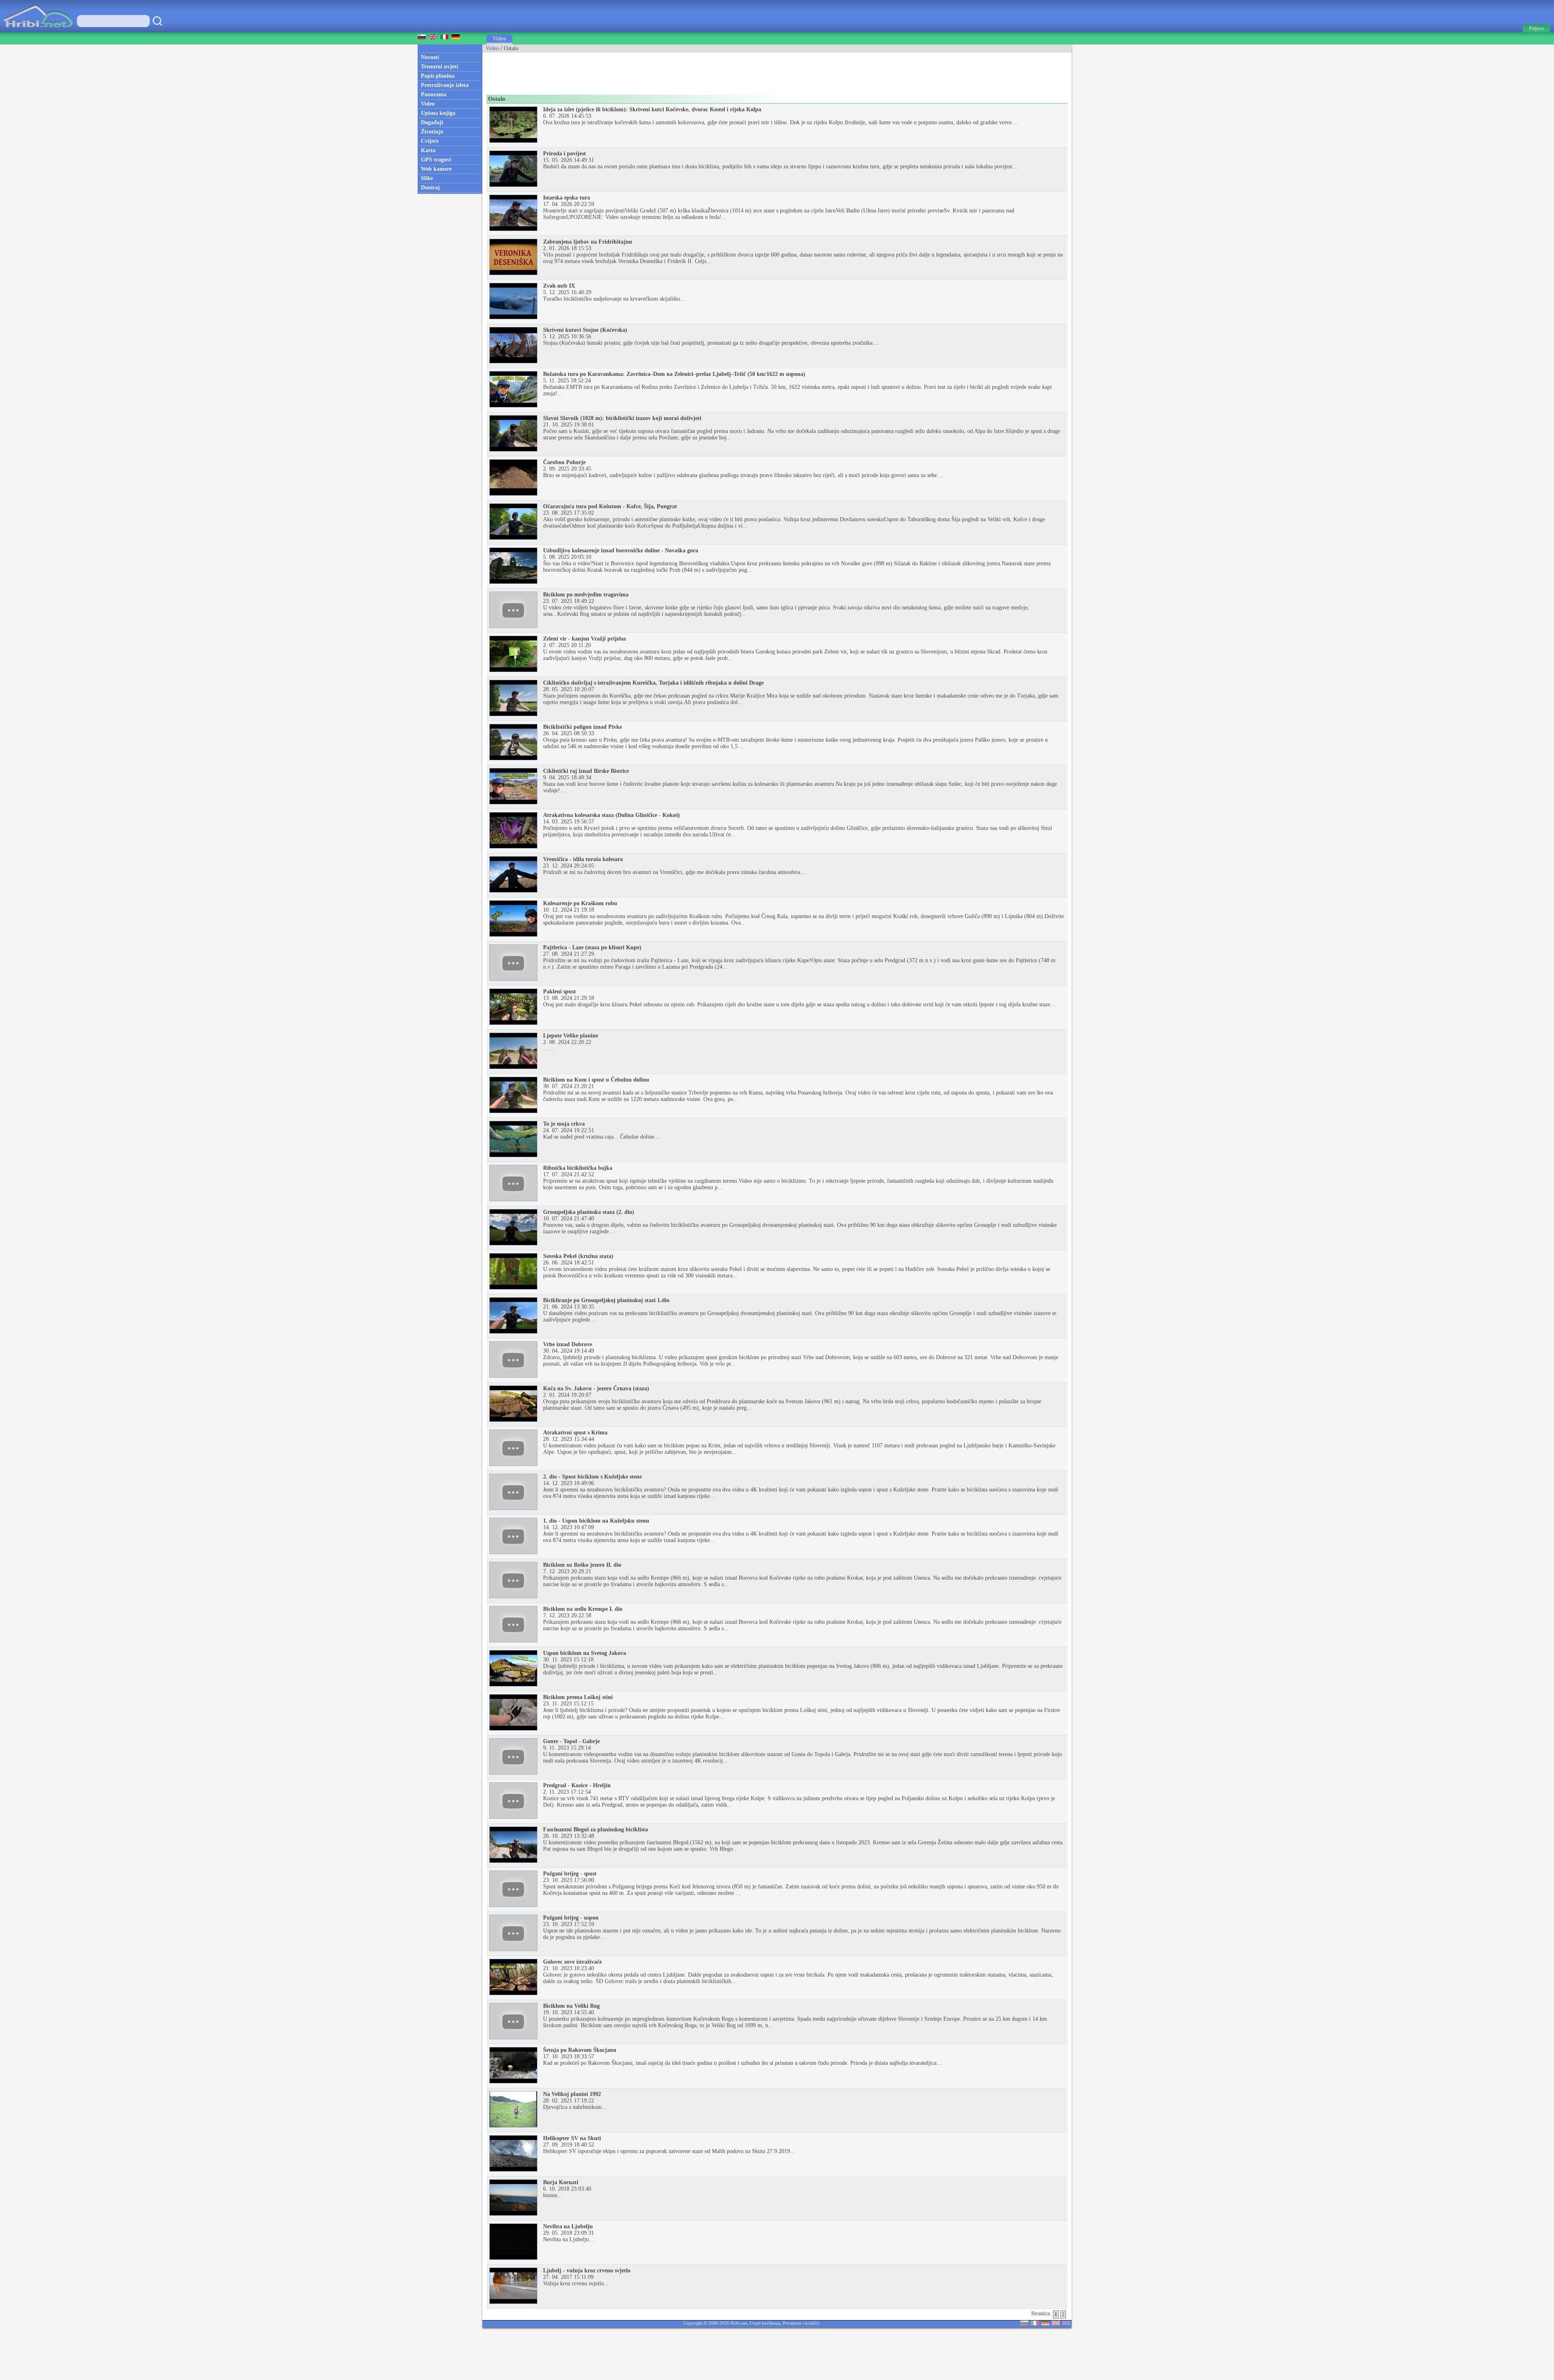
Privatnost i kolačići (801, 2323)
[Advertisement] (630, 71)
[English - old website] (1066, 2324)
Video (499, 39)
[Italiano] (1035, 2324)
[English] (1056, 2324)
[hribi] (38, 31)
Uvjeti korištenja (765, 2323)
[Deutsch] (1045, 2324)
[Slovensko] (1024, 2324)
